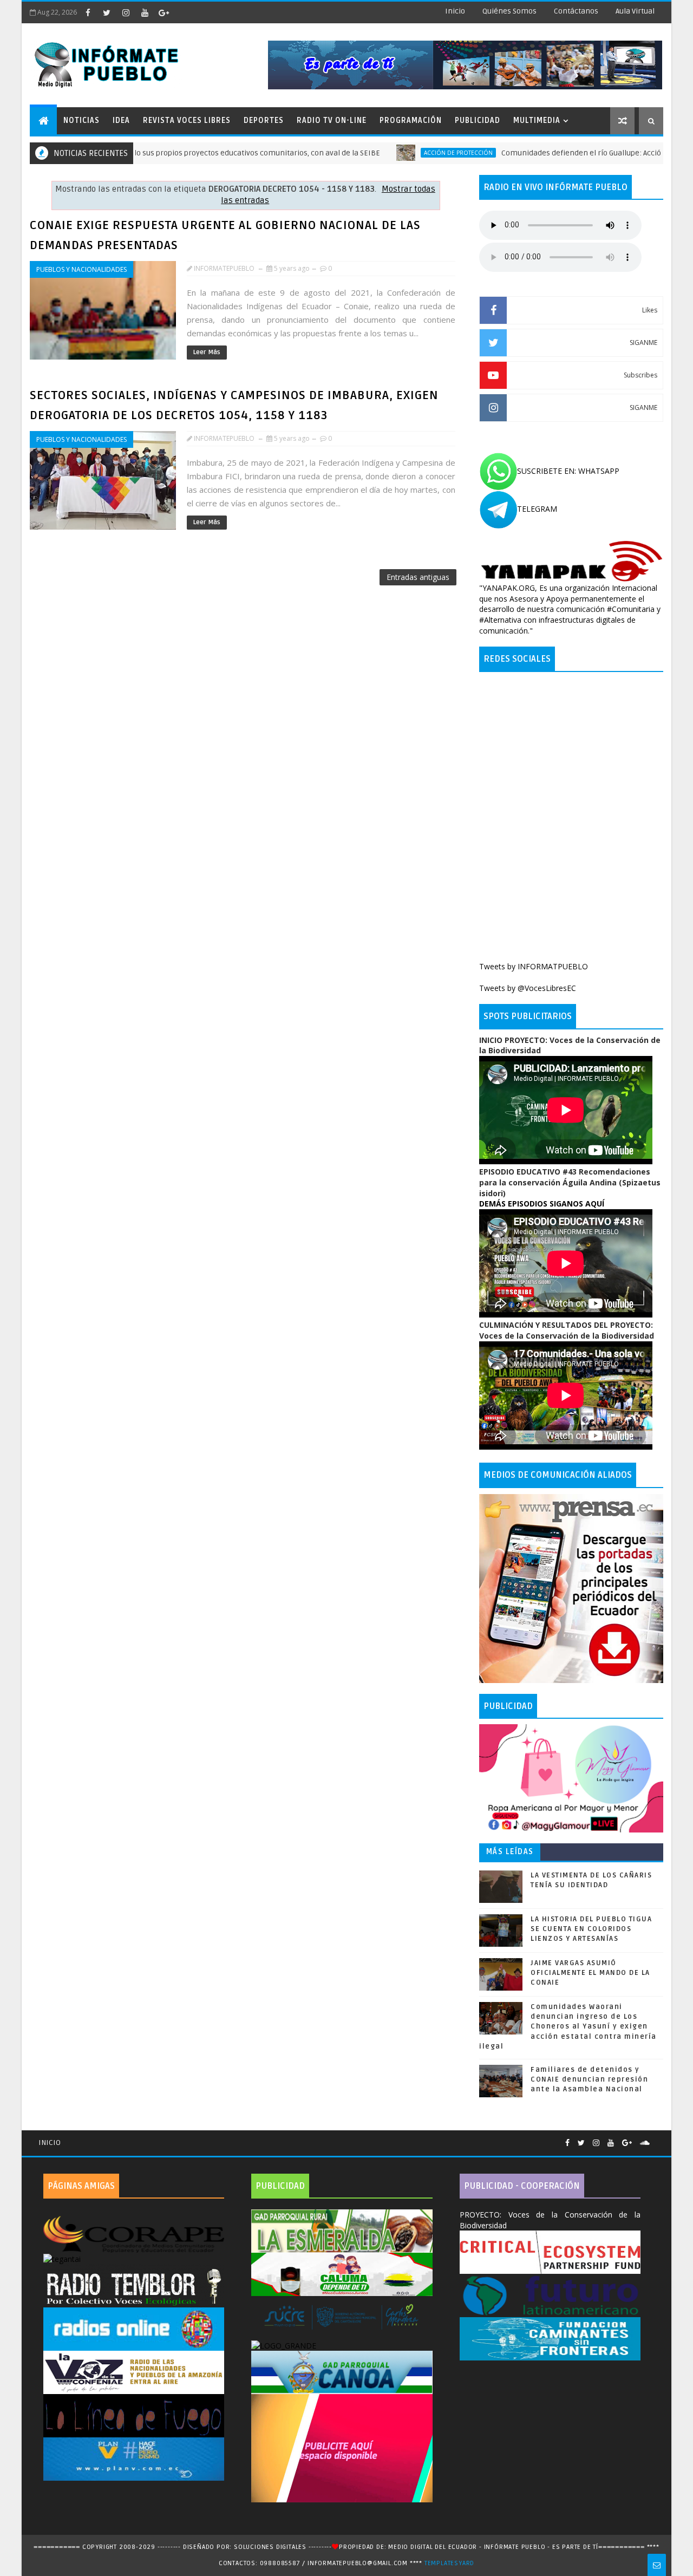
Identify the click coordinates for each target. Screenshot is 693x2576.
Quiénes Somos (509, 11)
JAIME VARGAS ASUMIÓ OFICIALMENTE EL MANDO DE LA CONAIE (590, 1973)
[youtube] (145, 12)
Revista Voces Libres (187, 120)
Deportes (264, 120)
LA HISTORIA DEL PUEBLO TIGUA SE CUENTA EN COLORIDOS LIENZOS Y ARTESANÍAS (591, 1929)
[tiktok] (182, 12)
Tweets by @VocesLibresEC (528, 988)
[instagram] (126, 12)
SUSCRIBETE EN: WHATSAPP (568, 471)
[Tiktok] (658, 2138)
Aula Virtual (635, 11)
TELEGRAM (537, 509)
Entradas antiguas (418, 577)
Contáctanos (576, 11)
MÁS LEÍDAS (510, 1852)
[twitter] (107, 12)
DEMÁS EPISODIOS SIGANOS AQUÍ (542, 1204)
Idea (121, 120)
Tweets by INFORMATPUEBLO (534, 966)
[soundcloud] (645, 2143)
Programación (411, 120)
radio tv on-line (332, 120)
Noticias (81, 120)
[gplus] (164, 12)
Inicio (455, 11)
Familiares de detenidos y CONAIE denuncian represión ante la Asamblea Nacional (589, 2079)
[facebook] (88, 12)
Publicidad (478, 120)
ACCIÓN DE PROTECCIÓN (394, 153)
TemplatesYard (449, 2563)
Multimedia (537, 120)
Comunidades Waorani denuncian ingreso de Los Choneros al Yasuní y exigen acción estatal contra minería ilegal (568, 2027)
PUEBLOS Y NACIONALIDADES (81, 269)
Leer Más (207, 352)
